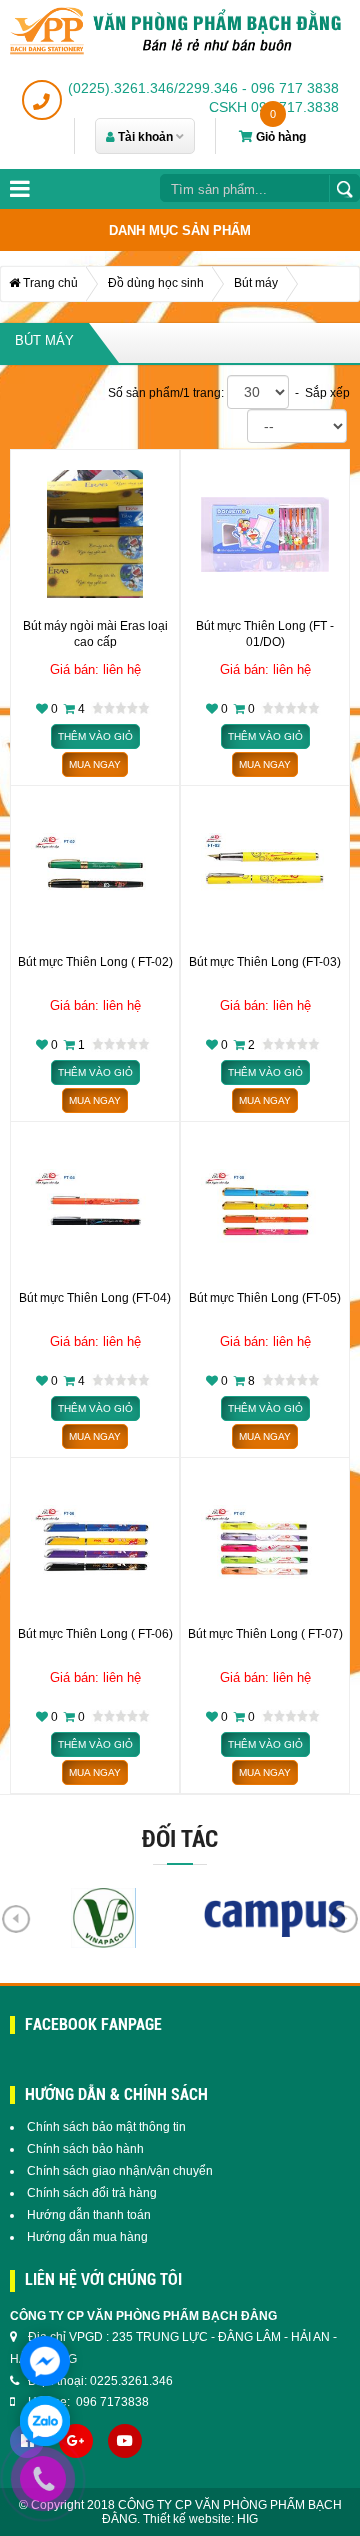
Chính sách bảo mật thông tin (106, 2127)
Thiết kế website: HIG (200, 2519)
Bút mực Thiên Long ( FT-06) (95, 1634)
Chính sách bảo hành (85, 2149)
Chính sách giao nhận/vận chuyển (120, 2171)
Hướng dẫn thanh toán (89, 2215)
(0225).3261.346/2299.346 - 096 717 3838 (203, 88)
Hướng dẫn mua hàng (87, 2237)
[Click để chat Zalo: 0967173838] (45, 2421)
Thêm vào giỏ (95, 736)
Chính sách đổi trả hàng (92, 2193)
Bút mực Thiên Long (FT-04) (95, 1298)
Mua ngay (95, 764)
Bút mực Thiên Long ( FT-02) (95, 962)
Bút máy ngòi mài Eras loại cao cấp (95, 634)
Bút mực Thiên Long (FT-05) (265, 1298)
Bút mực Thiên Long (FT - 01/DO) (265, 634)
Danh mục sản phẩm (180, 230)
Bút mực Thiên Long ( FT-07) (265, 1634)
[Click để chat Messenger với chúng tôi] (45, 2361)
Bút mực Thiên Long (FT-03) (265, 962)
